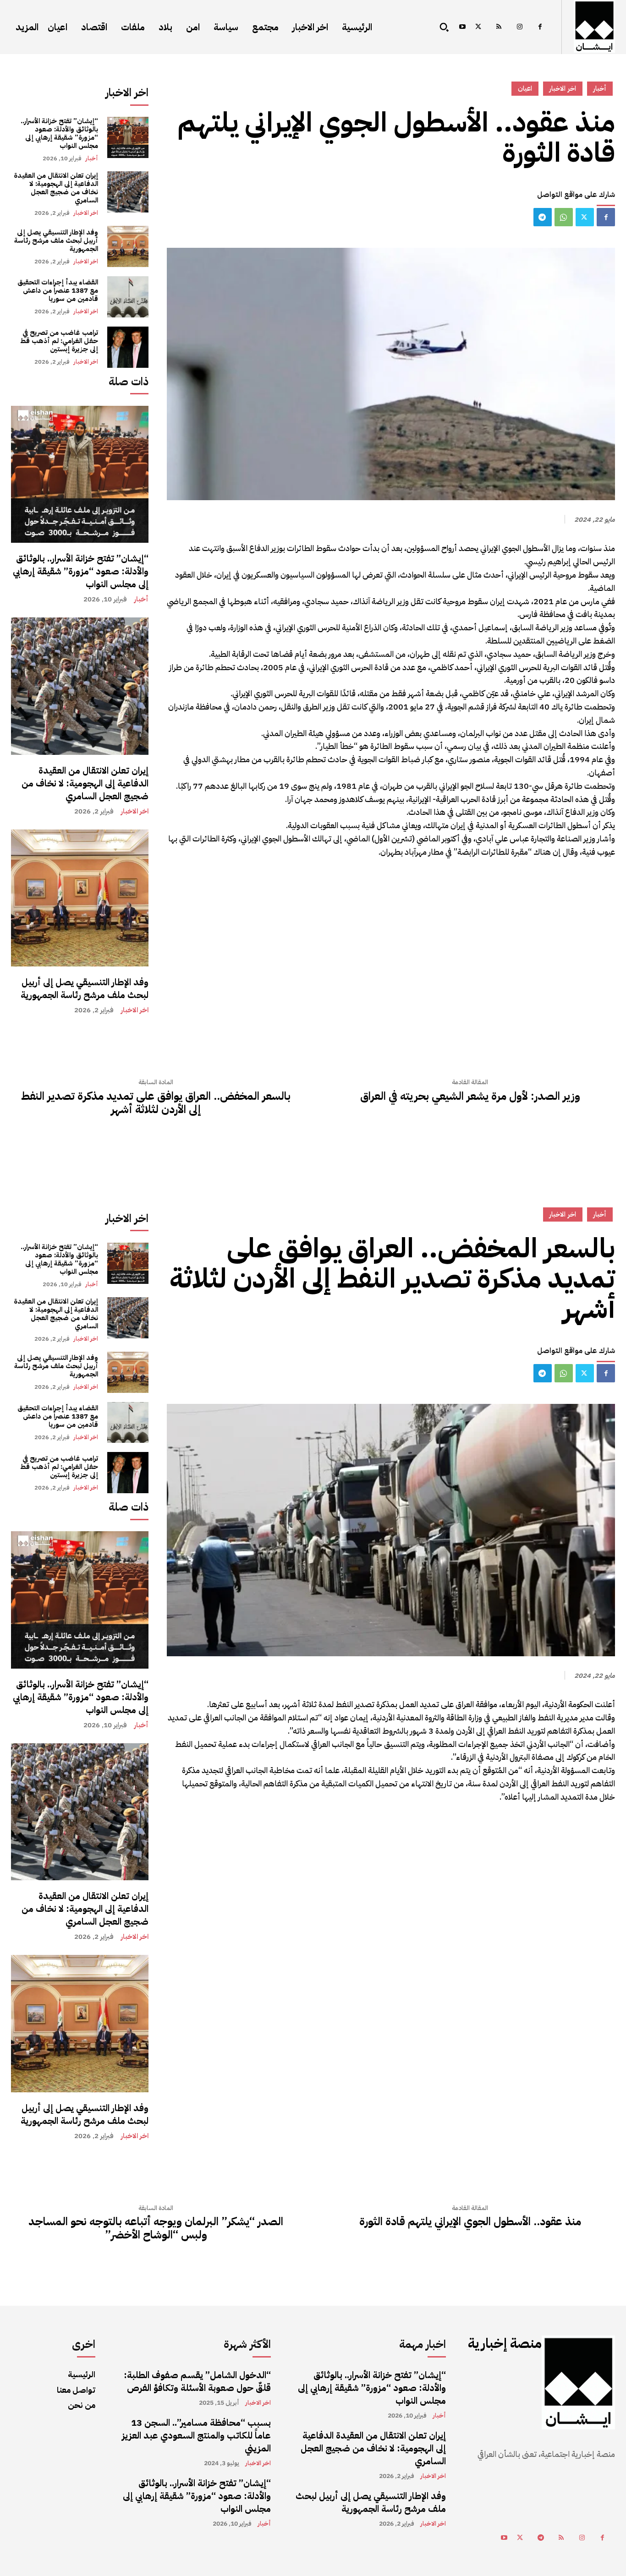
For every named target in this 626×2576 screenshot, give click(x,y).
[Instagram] (519, 27)
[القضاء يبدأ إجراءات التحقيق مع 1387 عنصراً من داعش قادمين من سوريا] (128, 297)
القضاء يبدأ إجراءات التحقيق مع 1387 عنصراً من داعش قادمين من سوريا (58, 290)
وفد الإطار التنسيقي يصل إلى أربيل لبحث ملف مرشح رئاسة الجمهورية (56, 240)
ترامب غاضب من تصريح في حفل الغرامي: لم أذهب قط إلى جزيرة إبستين (59, 341)
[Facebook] (540, 27)
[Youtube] (462, 27)
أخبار (92, 158)
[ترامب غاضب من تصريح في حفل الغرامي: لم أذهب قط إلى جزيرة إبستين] (128, 347)
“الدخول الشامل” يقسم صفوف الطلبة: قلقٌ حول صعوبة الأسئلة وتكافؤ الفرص (197, 2381)
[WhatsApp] (564, 217)
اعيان (525, 88)
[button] (444, 27)
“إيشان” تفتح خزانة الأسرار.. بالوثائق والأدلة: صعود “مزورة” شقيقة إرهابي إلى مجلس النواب (59, 133)
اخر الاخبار (86, 213)
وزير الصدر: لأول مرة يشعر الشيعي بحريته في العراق (470, 1096)
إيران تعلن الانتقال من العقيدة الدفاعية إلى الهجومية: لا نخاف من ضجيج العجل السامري (56, 188)
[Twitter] (478, 27)
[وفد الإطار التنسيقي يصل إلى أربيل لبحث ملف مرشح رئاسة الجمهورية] (128, 246)
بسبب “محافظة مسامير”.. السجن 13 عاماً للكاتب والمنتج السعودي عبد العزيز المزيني (196, 2435)
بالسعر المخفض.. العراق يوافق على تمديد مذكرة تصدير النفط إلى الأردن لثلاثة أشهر (156, 1103)
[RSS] (499, 27)
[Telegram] (543, 217)
